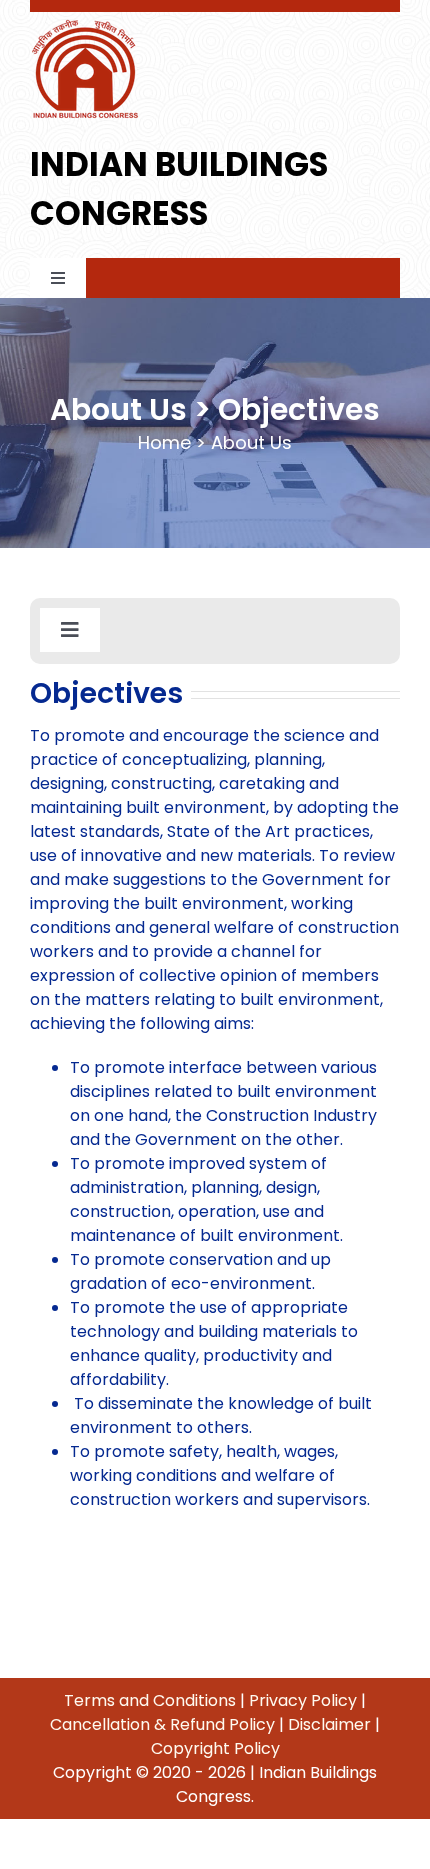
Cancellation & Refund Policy (162, 1724)
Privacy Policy (303, 1700)
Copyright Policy (215, 1748)
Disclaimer (329, 1724)
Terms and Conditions (150, 1700)
